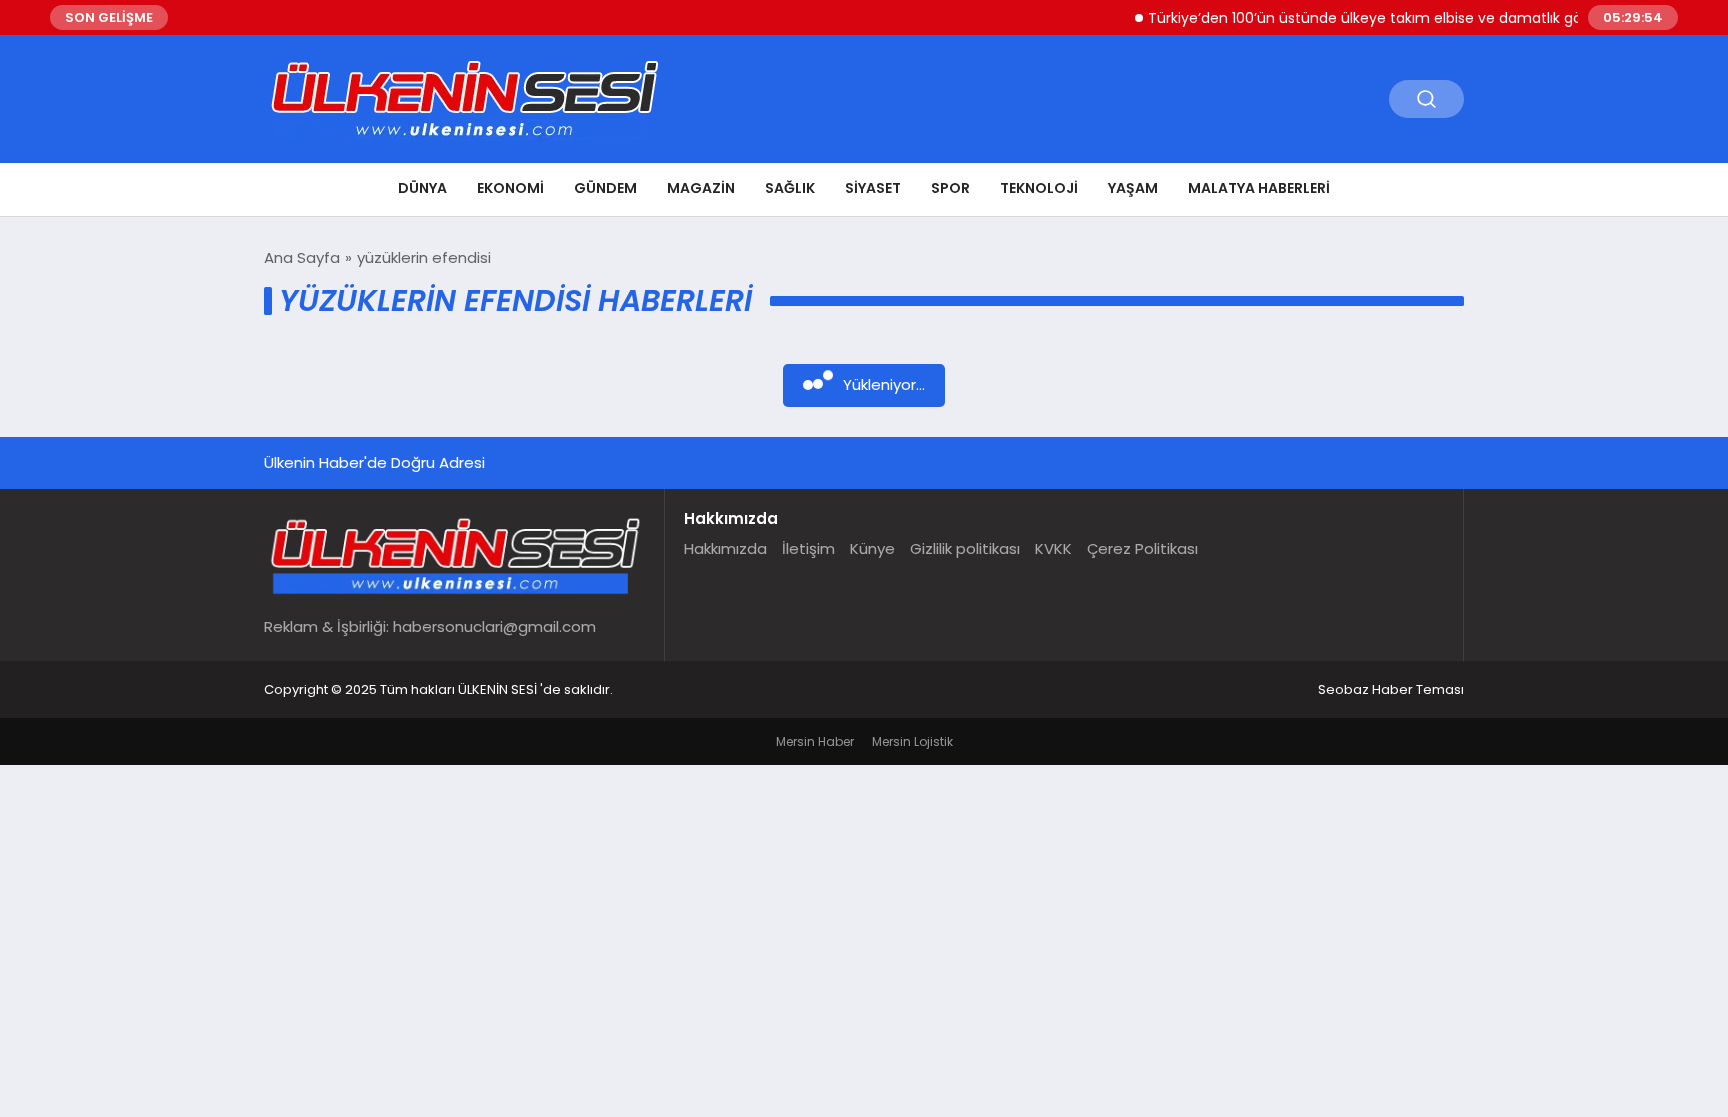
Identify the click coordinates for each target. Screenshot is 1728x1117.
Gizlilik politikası (965, 548)
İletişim (808, 548)
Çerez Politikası (1142, 548)
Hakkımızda (725, 548)
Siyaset (873, 188)
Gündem (605, 188)
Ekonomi (510, 188)
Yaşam (1133, 188)
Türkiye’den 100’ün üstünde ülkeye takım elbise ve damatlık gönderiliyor (1380, 18)
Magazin (701, 188)
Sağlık (790, 188)
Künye (872, 548)
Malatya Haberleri (1259, 188)
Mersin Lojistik (912, 741)
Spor (950, 188)
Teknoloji (1039, 188)
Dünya (422, 188)
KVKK (1053, 548)
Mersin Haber (815, 741)
